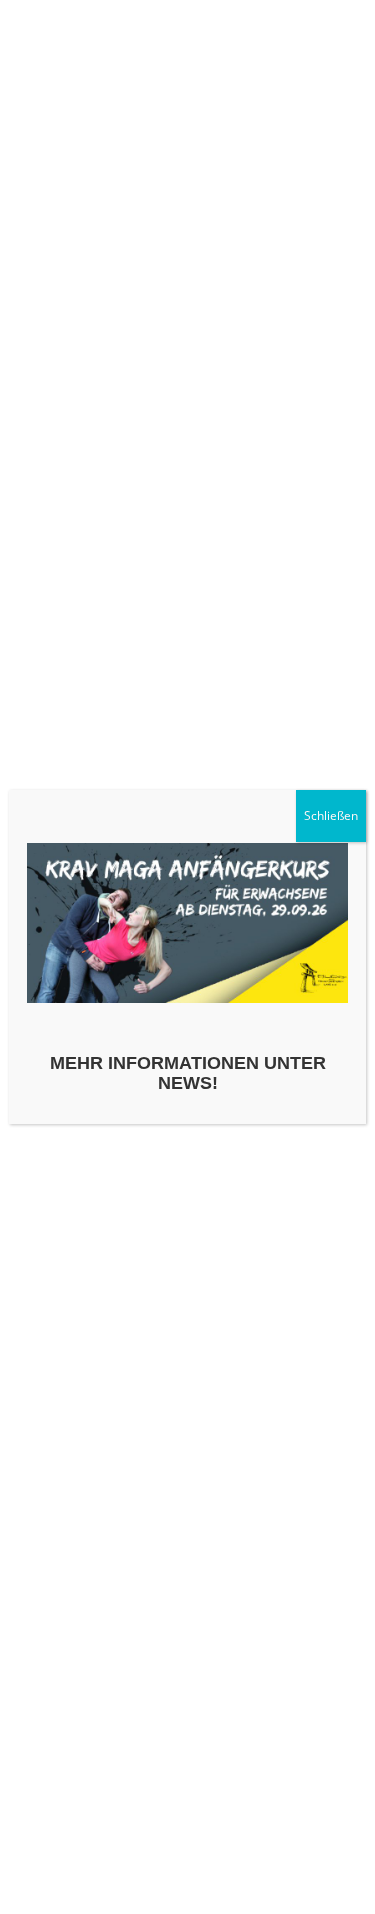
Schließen (331, 815)
